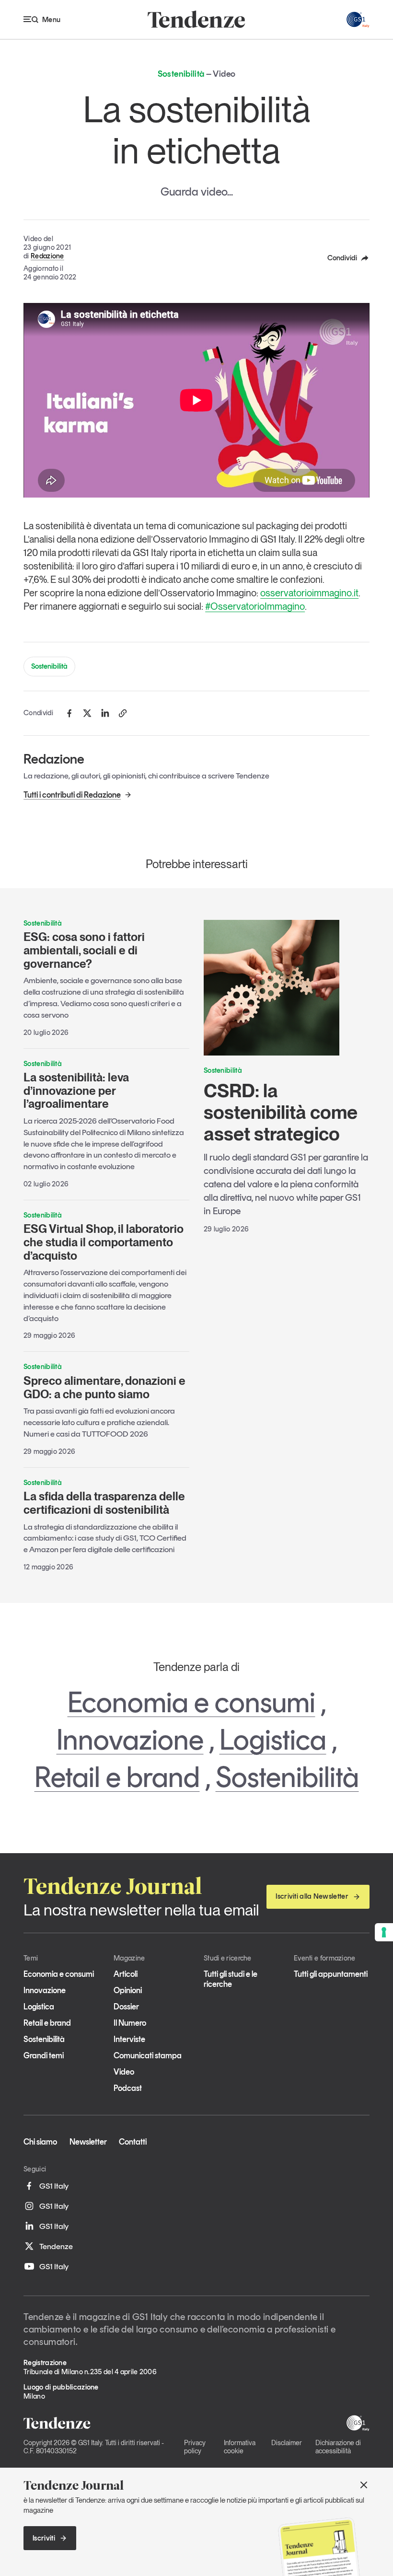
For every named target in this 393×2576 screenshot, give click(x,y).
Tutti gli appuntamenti (331, 1974)
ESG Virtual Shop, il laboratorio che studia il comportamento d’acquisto (104, 1242)
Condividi (342, 258)
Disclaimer (287, 2443)
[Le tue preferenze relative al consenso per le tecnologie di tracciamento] (384, 1932)
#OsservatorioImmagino (255, 606)
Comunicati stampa (148, 2055)
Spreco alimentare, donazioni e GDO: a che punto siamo (104, 1387)
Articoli (126, 1974)
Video (124, 2072)
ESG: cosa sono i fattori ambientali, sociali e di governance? (84, 950)
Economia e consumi (191, 1702)
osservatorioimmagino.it (309, 593)
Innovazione (130, 1740)
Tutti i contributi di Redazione (72, 795)
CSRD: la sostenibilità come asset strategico (281, 1112)
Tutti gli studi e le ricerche (231, 1979)
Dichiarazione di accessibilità (338, 2447)
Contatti (133, 2142)
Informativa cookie (240, 2447)
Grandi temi (44, 2055)
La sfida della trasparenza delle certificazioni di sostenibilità (104, 1503)
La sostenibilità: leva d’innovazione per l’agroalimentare (76, 1091)
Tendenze (56, 2246)
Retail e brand (117, 1777)
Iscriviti (44, 2538)
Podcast (128, 2088)
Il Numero (130, 2023)
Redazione (47, 256)
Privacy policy (195, 2447)
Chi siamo (40, 2142)
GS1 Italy (54, 2186)
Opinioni (128, 1990)
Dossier (126, 2007)
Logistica (273, 1740)
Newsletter (88, 2142)
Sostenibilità (49, 666)
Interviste (129, 2039)
